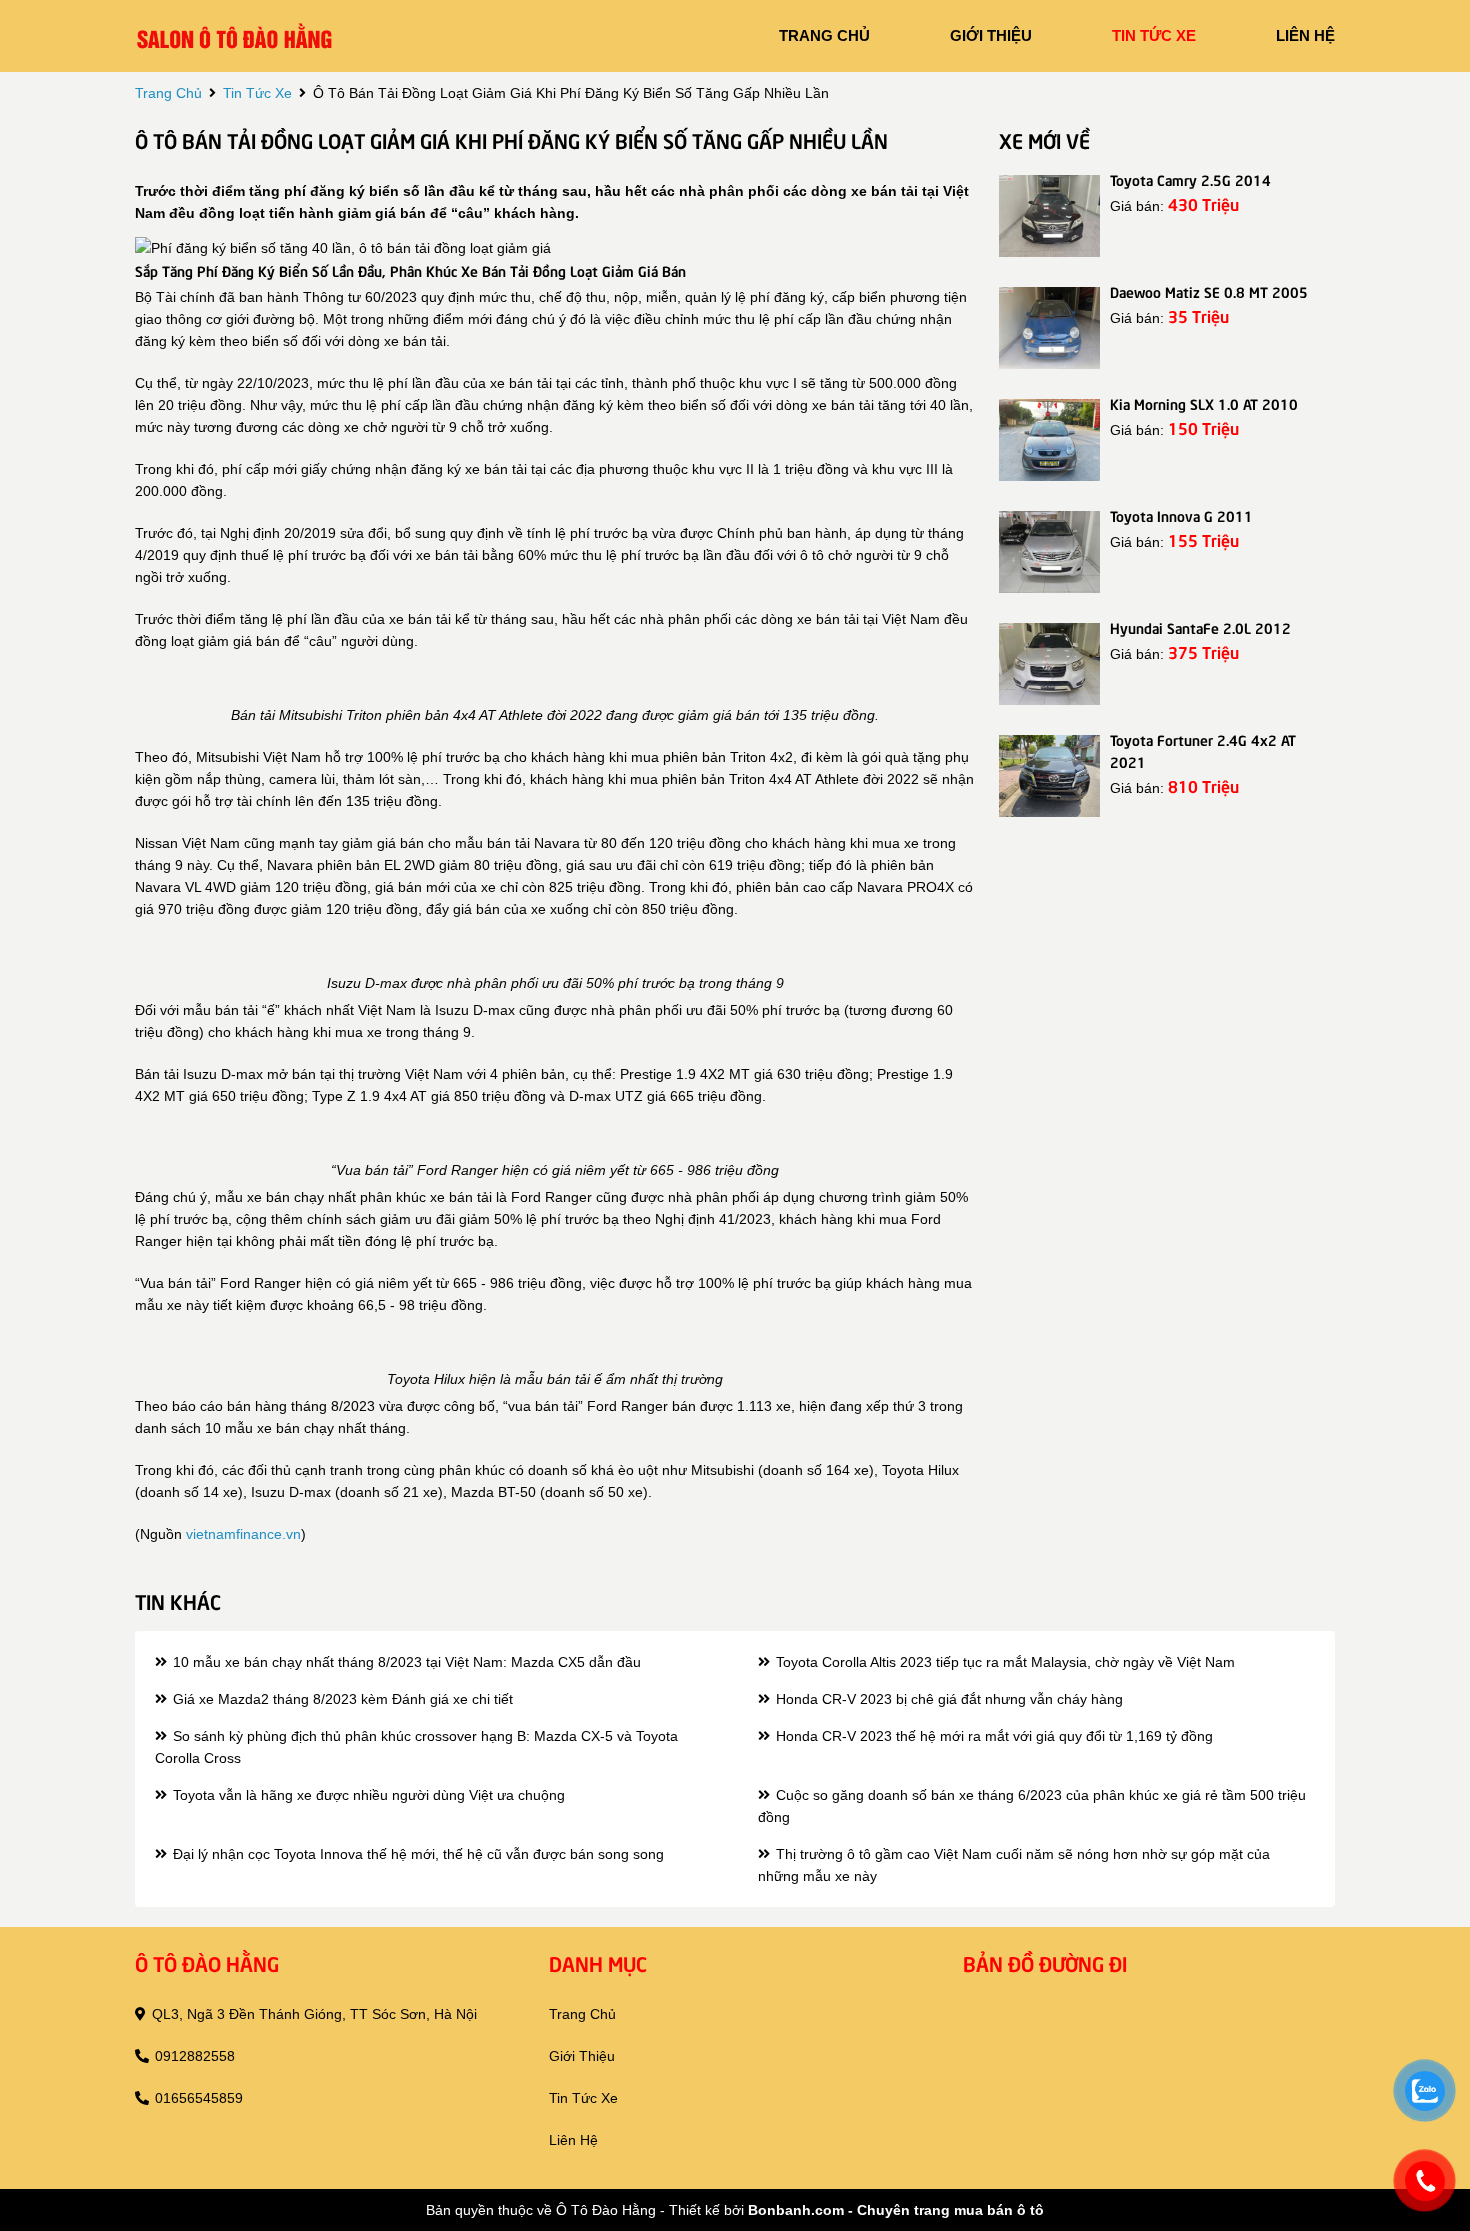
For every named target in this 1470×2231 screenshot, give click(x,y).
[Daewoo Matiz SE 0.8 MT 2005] (1049, 328)
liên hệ (1305, 35)
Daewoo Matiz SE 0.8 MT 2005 (1209, 291)
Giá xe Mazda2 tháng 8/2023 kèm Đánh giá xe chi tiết (341, 1699)
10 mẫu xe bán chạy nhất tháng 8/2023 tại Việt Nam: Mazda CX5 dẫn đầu (405, 1662)
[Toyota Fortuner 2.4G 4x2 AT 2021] (1049, 776)
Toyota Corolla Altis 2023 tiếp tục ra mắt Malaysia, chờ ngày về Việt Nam (1003, 1662)
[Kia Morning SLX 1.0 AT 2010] (1049, 440)
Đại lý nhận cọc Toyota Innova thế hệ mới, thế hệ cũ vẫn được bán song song (416, 1854)
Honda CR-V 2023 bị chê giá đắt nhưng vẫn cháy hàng (947, 1699)
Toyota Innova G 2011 (1181, 515)
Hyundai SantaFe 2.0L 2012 (1200, 627)
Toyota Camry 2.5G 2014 (1190, 179)
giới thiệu (991, 35)
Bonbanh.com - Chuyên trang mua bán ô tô (896, 2210)
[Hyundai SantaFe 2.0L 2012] (1049, 664)
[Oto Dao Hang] (235, 35)
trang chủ (824, 35)
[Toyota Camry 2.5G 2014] (1049, 216)
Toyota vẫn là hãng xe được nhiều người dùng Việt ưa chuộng (367, 1795)
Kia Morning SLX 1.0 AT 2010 (1204, 403)
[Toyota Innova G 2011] (1049, 552)
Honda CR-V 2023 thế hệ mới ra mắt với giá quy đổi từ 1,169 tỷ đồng (992, 1736)
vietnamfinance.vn (243, 1534)
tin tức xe (1154, 35)
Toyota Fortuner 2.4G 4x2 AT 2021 (1203, 750)
